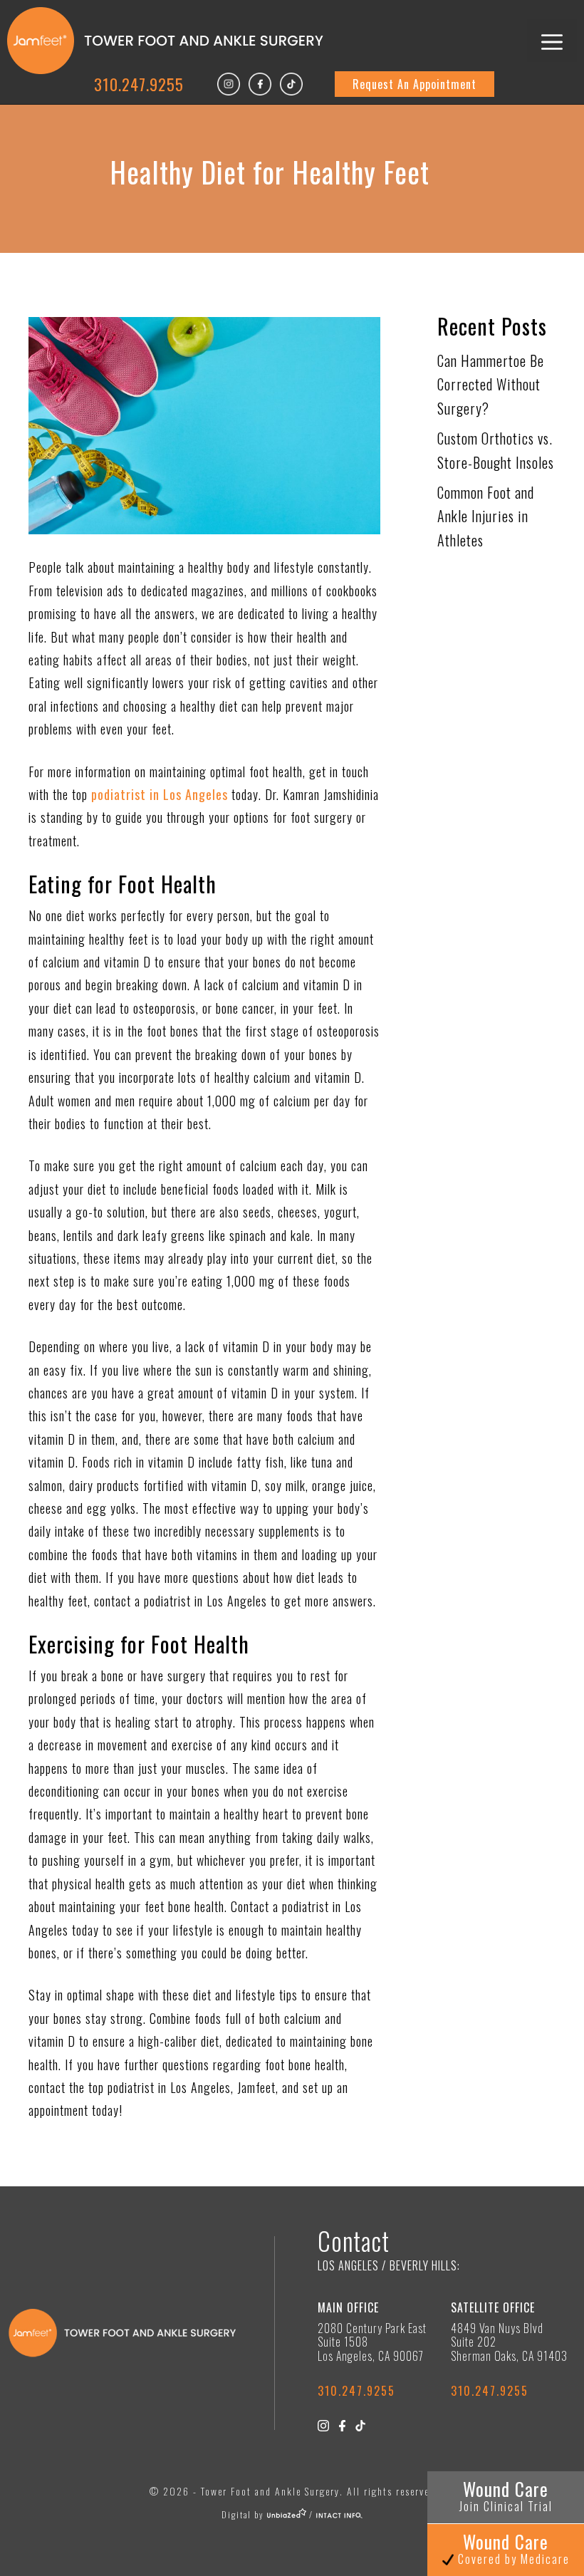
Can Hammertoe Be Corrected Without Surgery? (491, 384)
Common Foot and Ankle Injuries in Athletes (486, 516)
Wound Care (506, 2495)
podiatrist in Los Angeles (160, 794)
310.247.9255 (139, 84)
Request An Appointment (414, 84)
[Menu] (552, 41)
